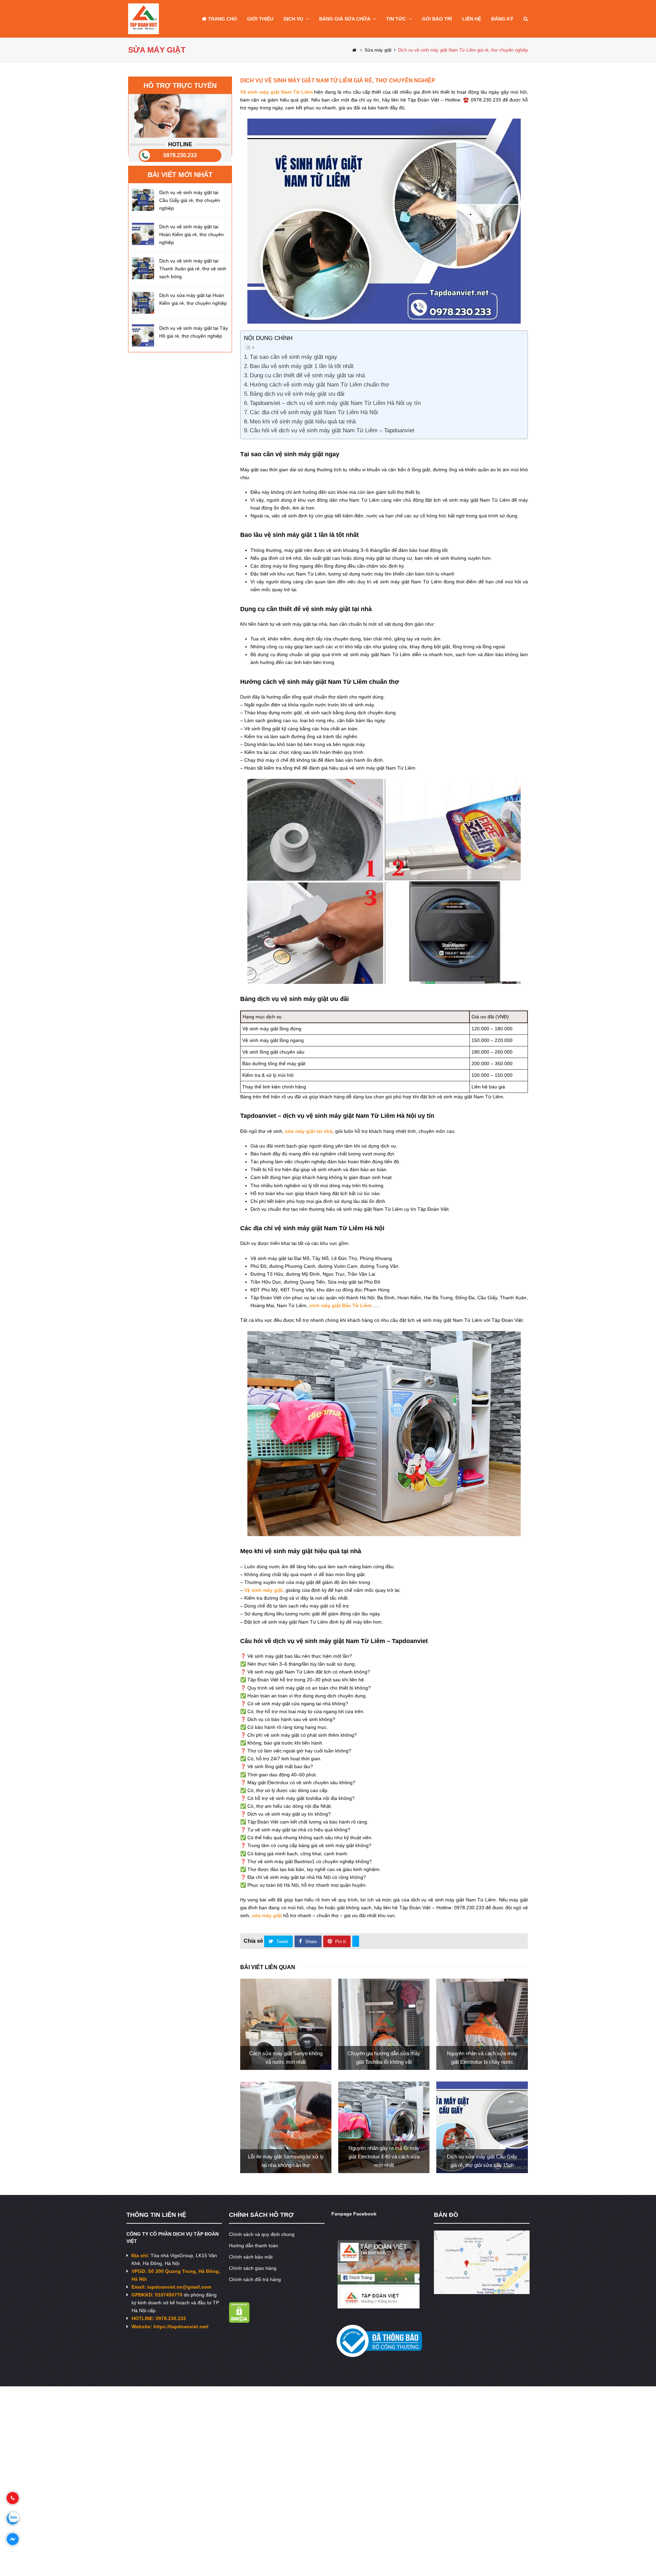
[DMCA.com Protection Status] (239, 2321)
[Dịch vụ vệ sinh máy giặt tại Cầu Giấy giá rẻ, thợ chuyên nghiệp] (143, 200)
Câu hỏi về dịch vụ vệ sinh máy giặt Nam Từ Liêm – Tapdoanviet (332, 430)
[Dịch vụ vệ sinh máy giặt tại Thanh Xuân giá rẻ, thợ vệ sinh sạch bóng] (143, 268)
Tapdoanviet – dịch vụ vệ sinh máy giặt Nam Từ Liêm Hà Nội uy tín (335, 403)
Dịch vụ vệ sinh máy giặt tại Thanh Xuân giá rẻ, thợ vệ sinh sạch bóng (193, 269)
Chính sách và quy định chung (262, 2234)
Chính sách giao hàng (253, 2268)
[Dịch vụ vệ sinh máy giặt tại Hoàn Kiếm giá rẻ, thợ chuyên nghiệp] (143, 234)
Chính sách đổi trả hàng (255, 2279)
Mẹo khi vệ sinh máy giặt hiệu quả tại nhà (303, 422)
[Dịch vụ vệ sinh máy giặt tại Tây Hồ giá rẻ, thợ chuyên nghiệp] (143, 335)
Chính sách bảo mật (251, 2257)
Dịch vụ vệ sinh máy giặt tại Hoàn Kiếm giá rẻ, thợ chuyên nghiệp (192, 234)
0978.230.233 (180, 155)
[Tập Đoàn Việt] (143, 18)
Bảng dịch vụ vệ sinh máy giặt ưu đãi (297, 394)
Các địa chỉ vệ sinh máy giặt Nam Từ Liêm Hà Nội (314, 412)
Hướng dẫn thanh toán (254, 2246)
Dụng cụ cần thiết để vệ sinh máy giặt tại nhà (307, 375)
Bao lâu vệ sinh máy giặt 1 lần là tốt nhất (302, 366)
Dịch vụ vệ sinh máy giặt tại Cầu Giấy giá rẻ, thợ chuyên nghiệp (190, 200)
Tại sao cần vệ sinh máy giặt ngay (293, 357)
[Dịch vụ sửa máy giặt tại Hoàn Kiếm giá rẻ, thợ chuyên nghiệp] (143, 303)
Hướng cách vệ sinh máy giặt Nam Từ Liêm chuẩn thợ (319, 385)
